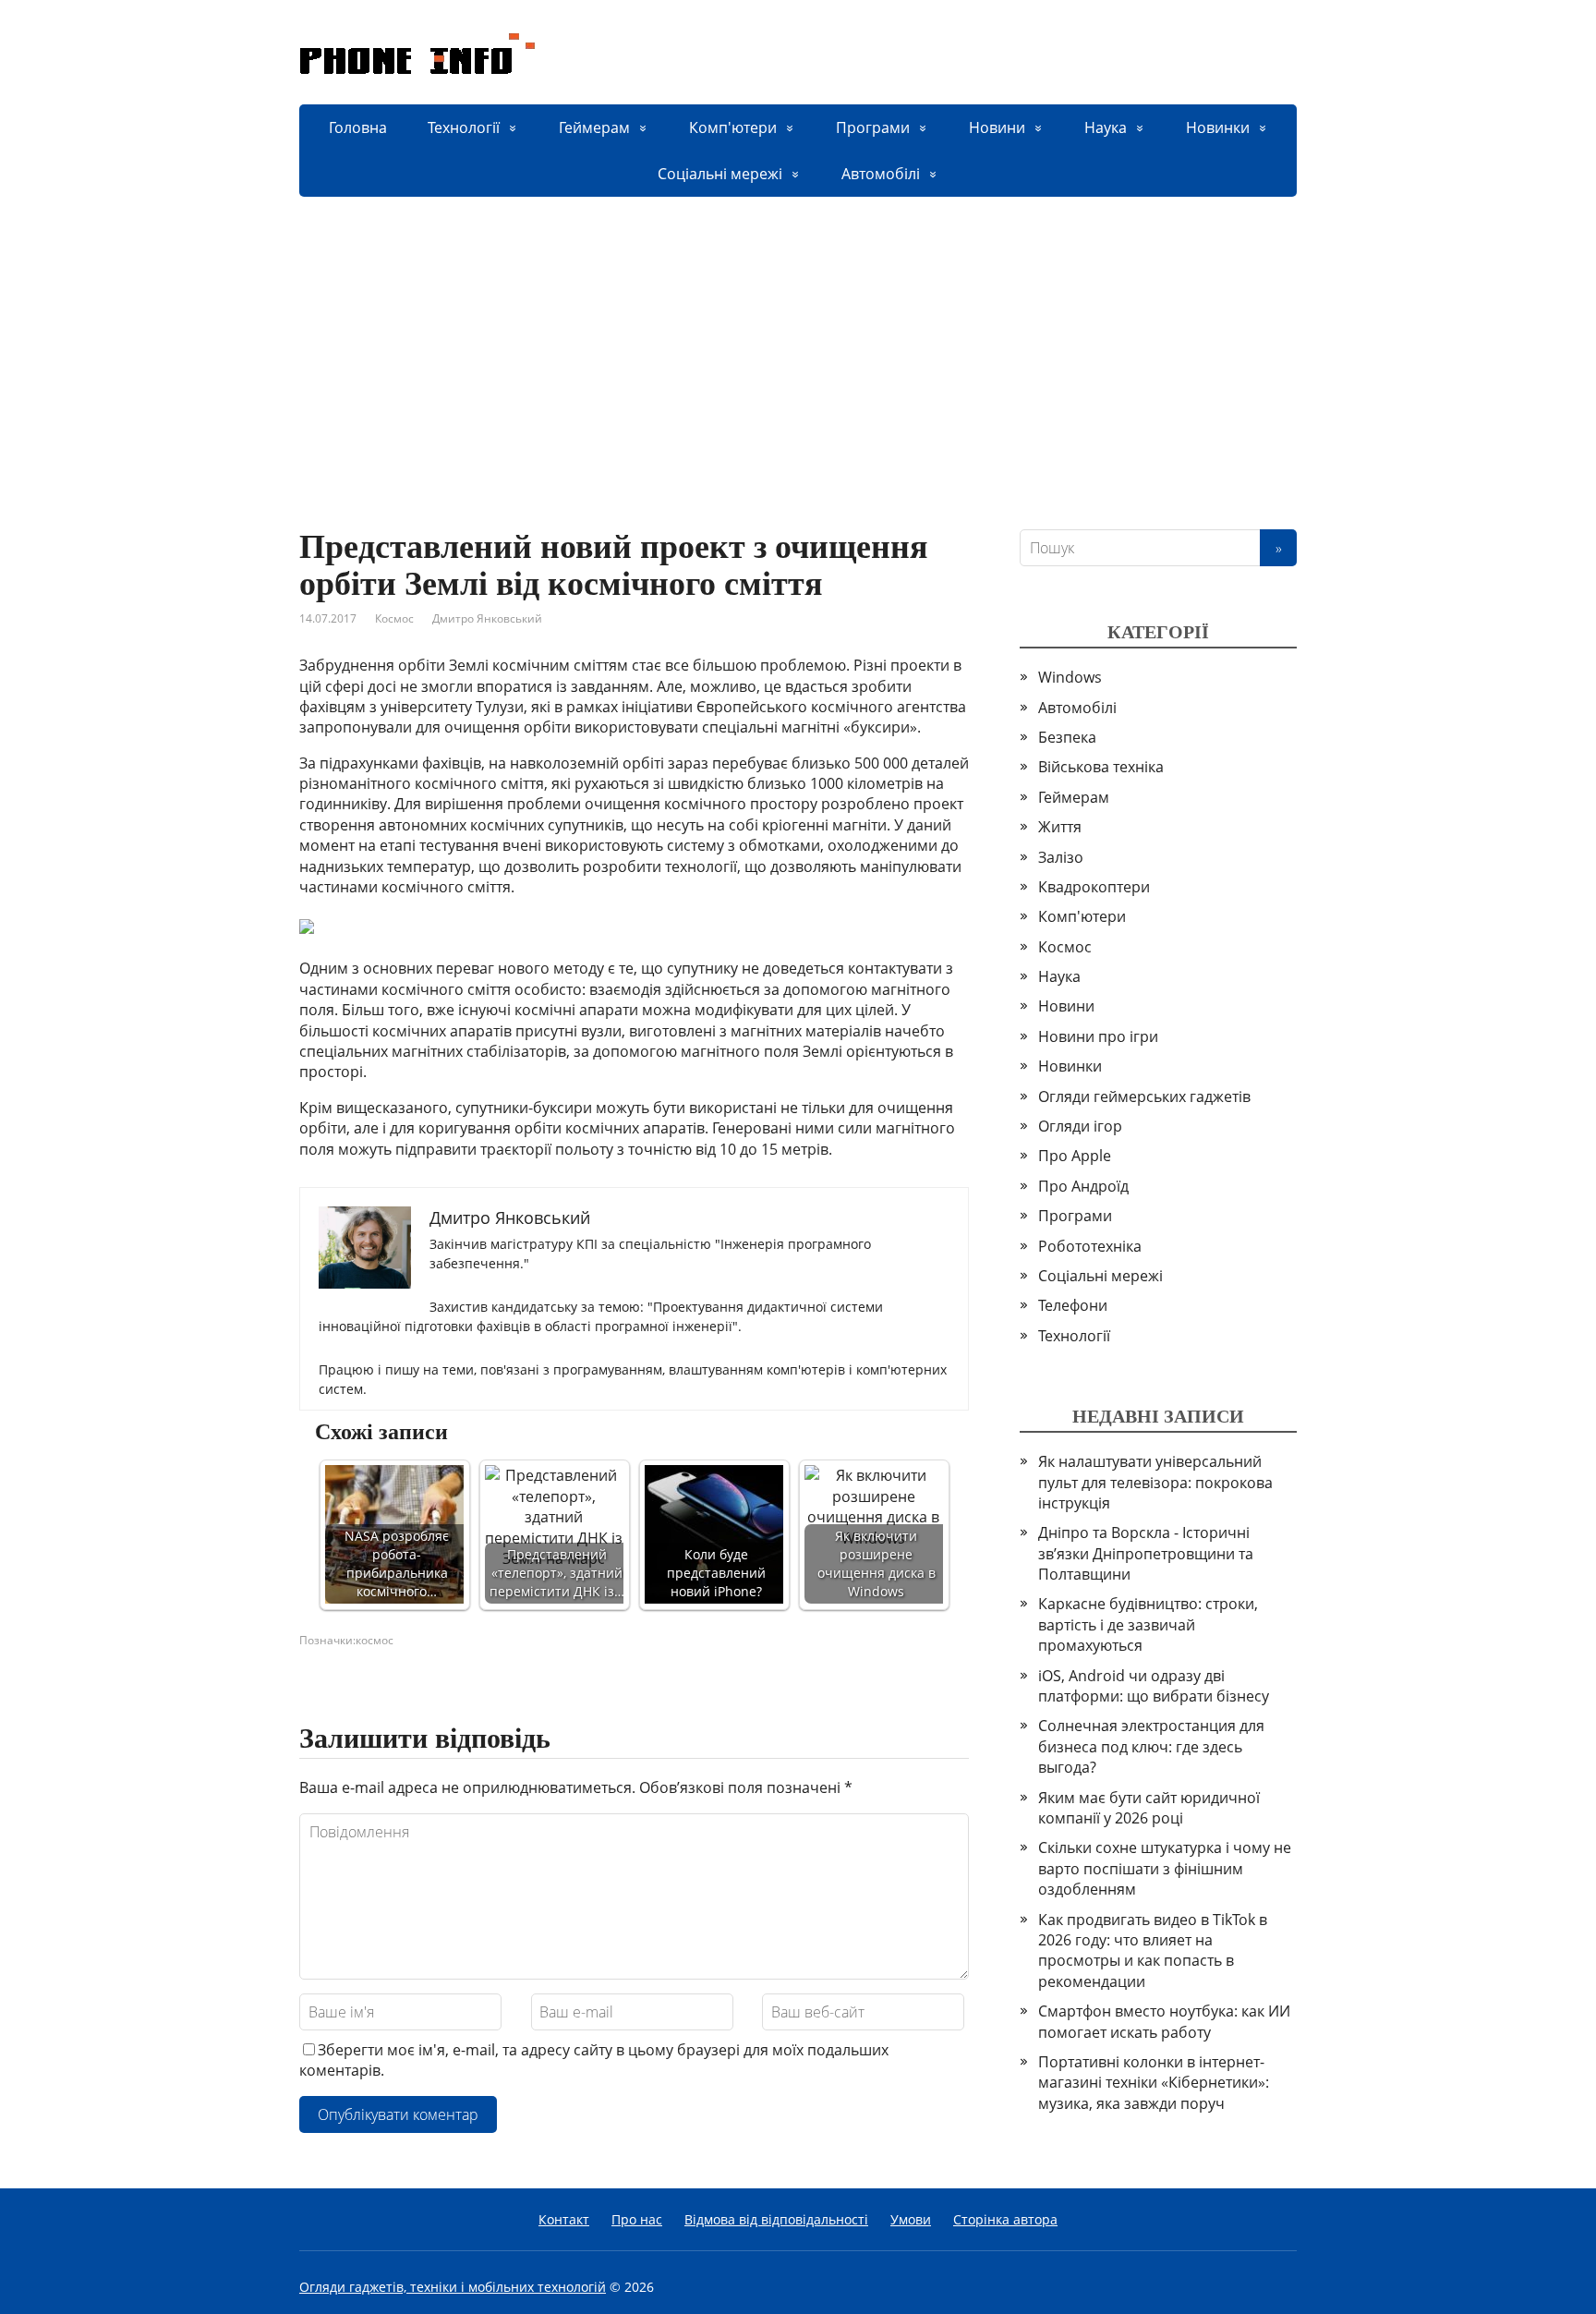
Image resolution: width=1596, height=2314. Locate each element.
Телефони (1073, 1305)
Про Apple (1075, 1156)
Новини (997, 127)
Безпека (1067, 737)
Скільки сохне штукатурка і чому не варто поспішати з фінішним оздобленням (1165, 1868)
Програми (873, 127)
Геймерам (594, 127)
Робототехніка (1090, 1246)
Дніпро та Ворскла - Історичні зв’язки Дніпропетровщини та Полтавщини (1146, 1553)
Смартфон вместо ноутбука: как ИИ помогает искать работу (1164, 2021)
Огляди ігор (1080, 1126)
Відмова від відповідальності (776, 2219)
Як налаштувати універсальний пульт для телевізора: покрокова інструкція (1155, 1482)
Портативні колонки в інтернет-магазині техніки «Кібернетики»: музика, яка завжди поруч (1154, 2083)
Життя (1060, 827)
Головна (358, 127)
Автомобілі (881, 174)
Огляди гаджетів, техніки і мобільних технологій (453, 2287)
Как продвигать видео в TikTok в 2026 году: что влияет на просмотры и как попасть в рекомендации (1153, 1951)
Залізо (1061, 857)
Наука (1106, 127)
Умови (911, 2219)
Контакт (564, 2219)
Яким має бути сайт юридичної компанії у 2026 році (1149, 1808)
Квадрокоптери (1094, 887)
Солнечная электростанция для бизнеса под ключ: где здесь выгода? (1151, 1746)
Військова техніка (1101, 767)
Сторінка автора (1005, 2219)
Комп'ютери (733, 127)
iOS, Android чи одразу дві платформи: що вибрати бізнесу (1154, 1686)
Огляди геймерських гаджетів (1144, 1096)
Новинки (1218, 127)
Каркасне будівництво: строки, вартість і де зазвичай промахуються (1148, 1624)
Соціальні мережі (720, 174)
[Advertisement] (798, 335)
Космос (394, 618)
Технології (464, 127)
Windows (1070, 677)
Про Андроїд (1083, 1186)
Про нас (637, 2219)
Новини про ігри (1098, 1036)
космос (375, 1640)
